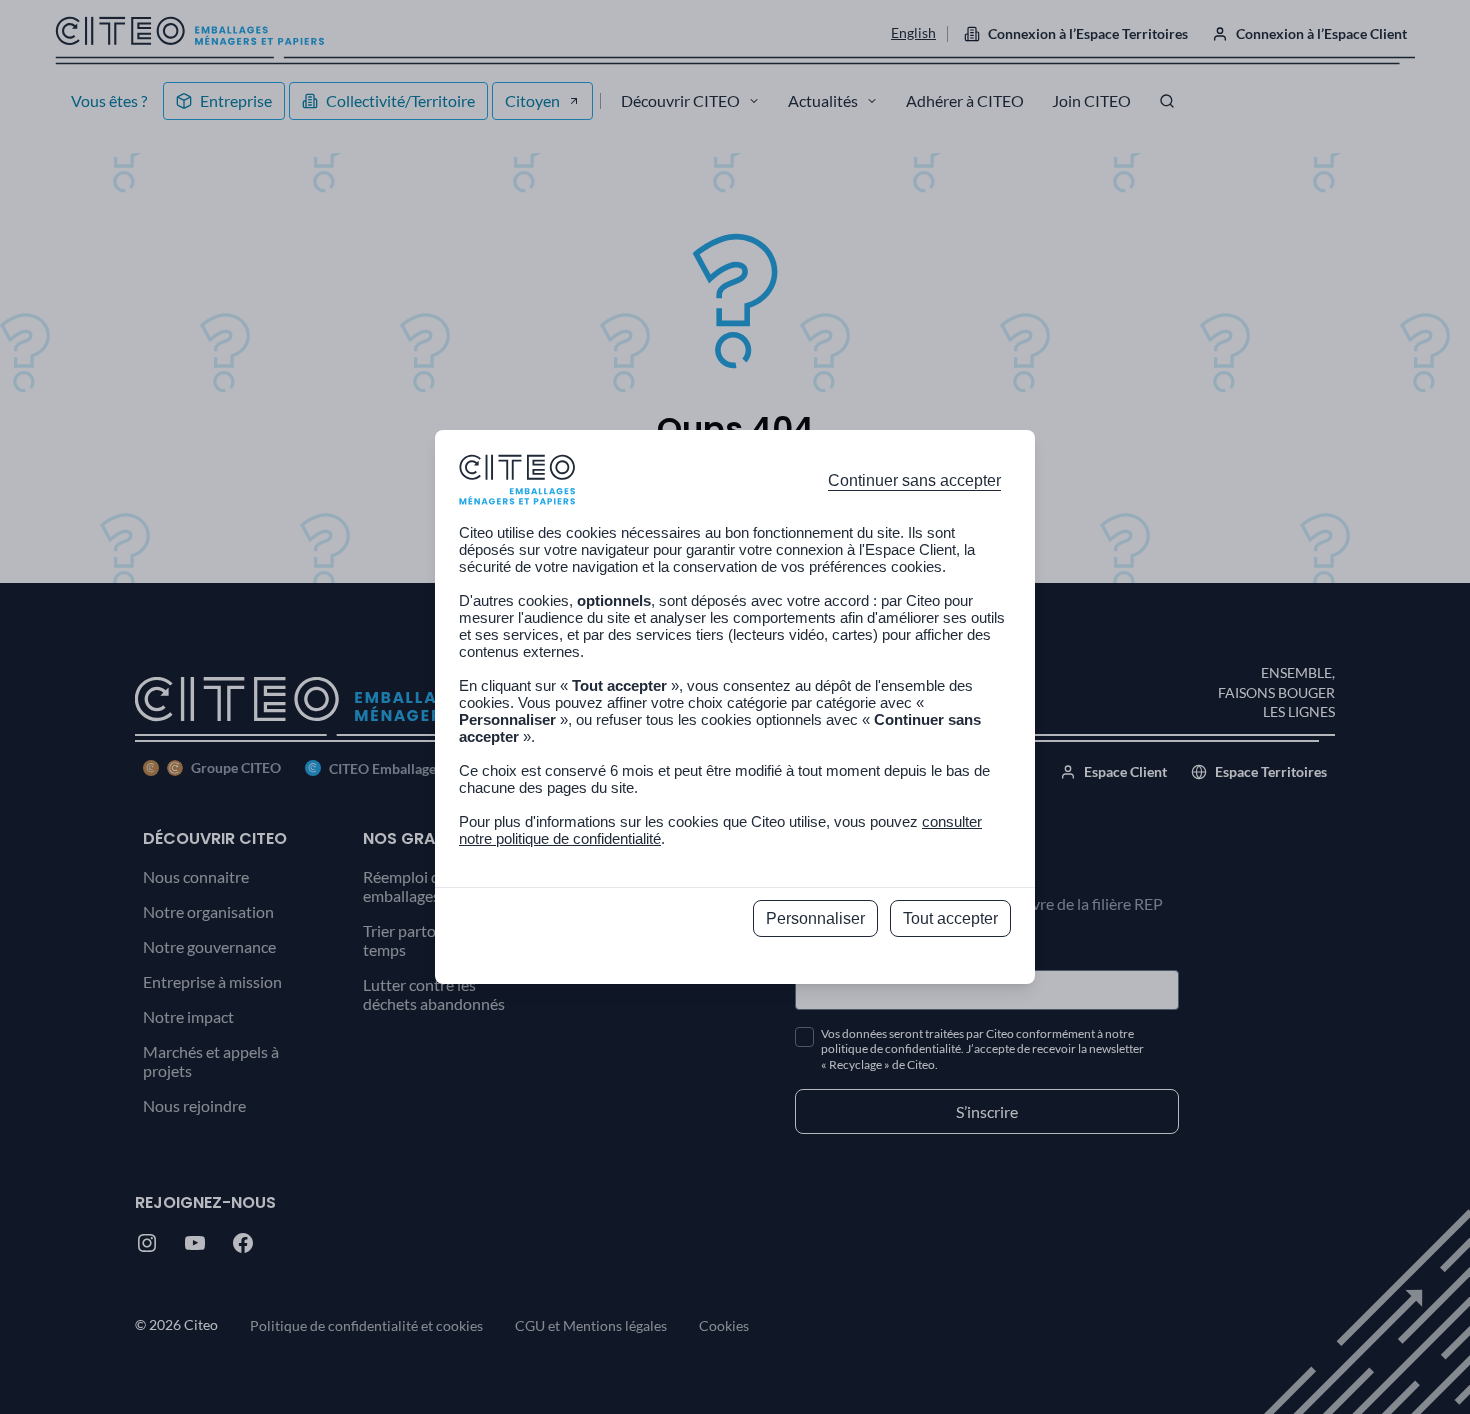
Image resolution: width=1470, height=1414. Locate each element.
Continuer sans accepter (914, 480)
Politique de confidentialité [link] (735, 962)
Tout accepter (950, 918)
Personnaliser (815, 918)
